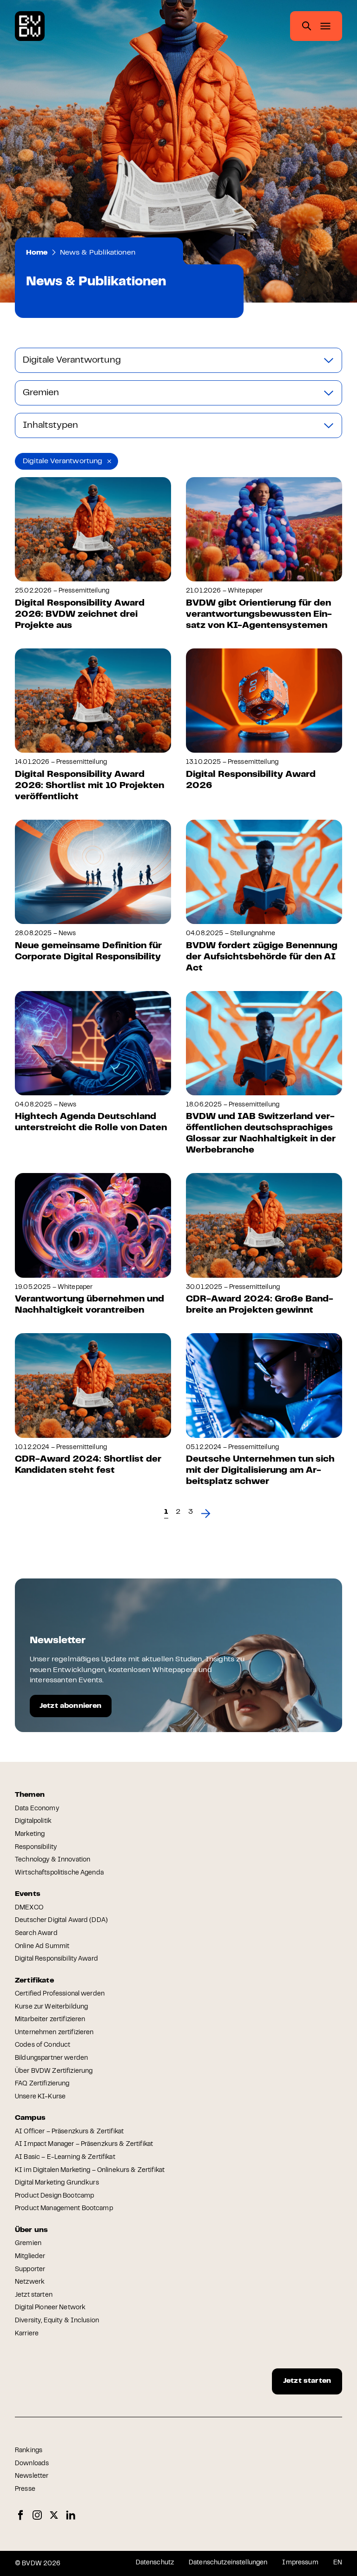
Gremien (28, 2244)
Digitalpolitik (33, 1821)
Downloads (32, 2464)
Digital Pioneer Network (50, 2308)
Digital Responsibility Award (56, 1959)
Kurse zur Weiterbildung (51, 2007)
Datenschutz (155, 2563)
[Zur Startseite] (30, 26)
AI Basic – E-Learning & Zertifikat (65, 2158)
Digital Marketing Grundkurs (57, 2183)
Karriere (27, 2334)
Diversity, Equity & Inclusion (57, 2321)
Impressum (300, 2563)
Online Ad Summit (42, 1947)
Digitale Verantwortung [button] (63, 461)
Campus (30, 2118)
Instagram (37, 2515)
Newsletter (32, 2476)
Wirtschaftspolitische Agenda (59, 1873)
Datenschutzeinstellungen (228, 2563)
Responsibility (36, 1848)
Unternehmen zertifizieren (54, 2033)
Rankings (29, 2451)
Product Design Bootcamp (54, 2196)
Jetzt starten (34, 2295)
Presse (25, 2489)
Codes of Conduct (43, 2045)
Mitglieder (30, 2257)
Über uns (31, 2230)
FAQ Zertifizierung (42, 2084)
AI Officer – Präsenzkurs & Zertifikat (69, 2132)
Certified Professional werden (60, 1994)
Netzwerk (30, 2282)
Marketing (30, 1834)
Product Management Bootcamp (64, 2209)
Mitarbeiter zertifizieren (50, 2020)
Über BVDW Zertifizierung (54, 2071)
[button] (178, 1512)
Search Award (36, 1934)
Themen (30, 1795)
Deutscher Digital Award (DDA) (61, 1921)
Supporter (30, 2270)
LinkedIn (71, 2515)
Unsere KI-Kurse (40, 2097)
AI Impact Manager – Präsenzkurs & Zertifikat (84, 2144)
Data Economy (37, 1809)
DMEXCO (29, 1908)
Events (28, 1894)
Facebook (20, 2515)
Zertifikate (34, 1981)
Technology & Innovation (53, 1860)
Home (37, 253)
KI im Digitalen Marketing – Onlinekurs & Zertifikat (90, 2171)
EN (338, 2563)
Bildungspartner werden (51, 2058)
